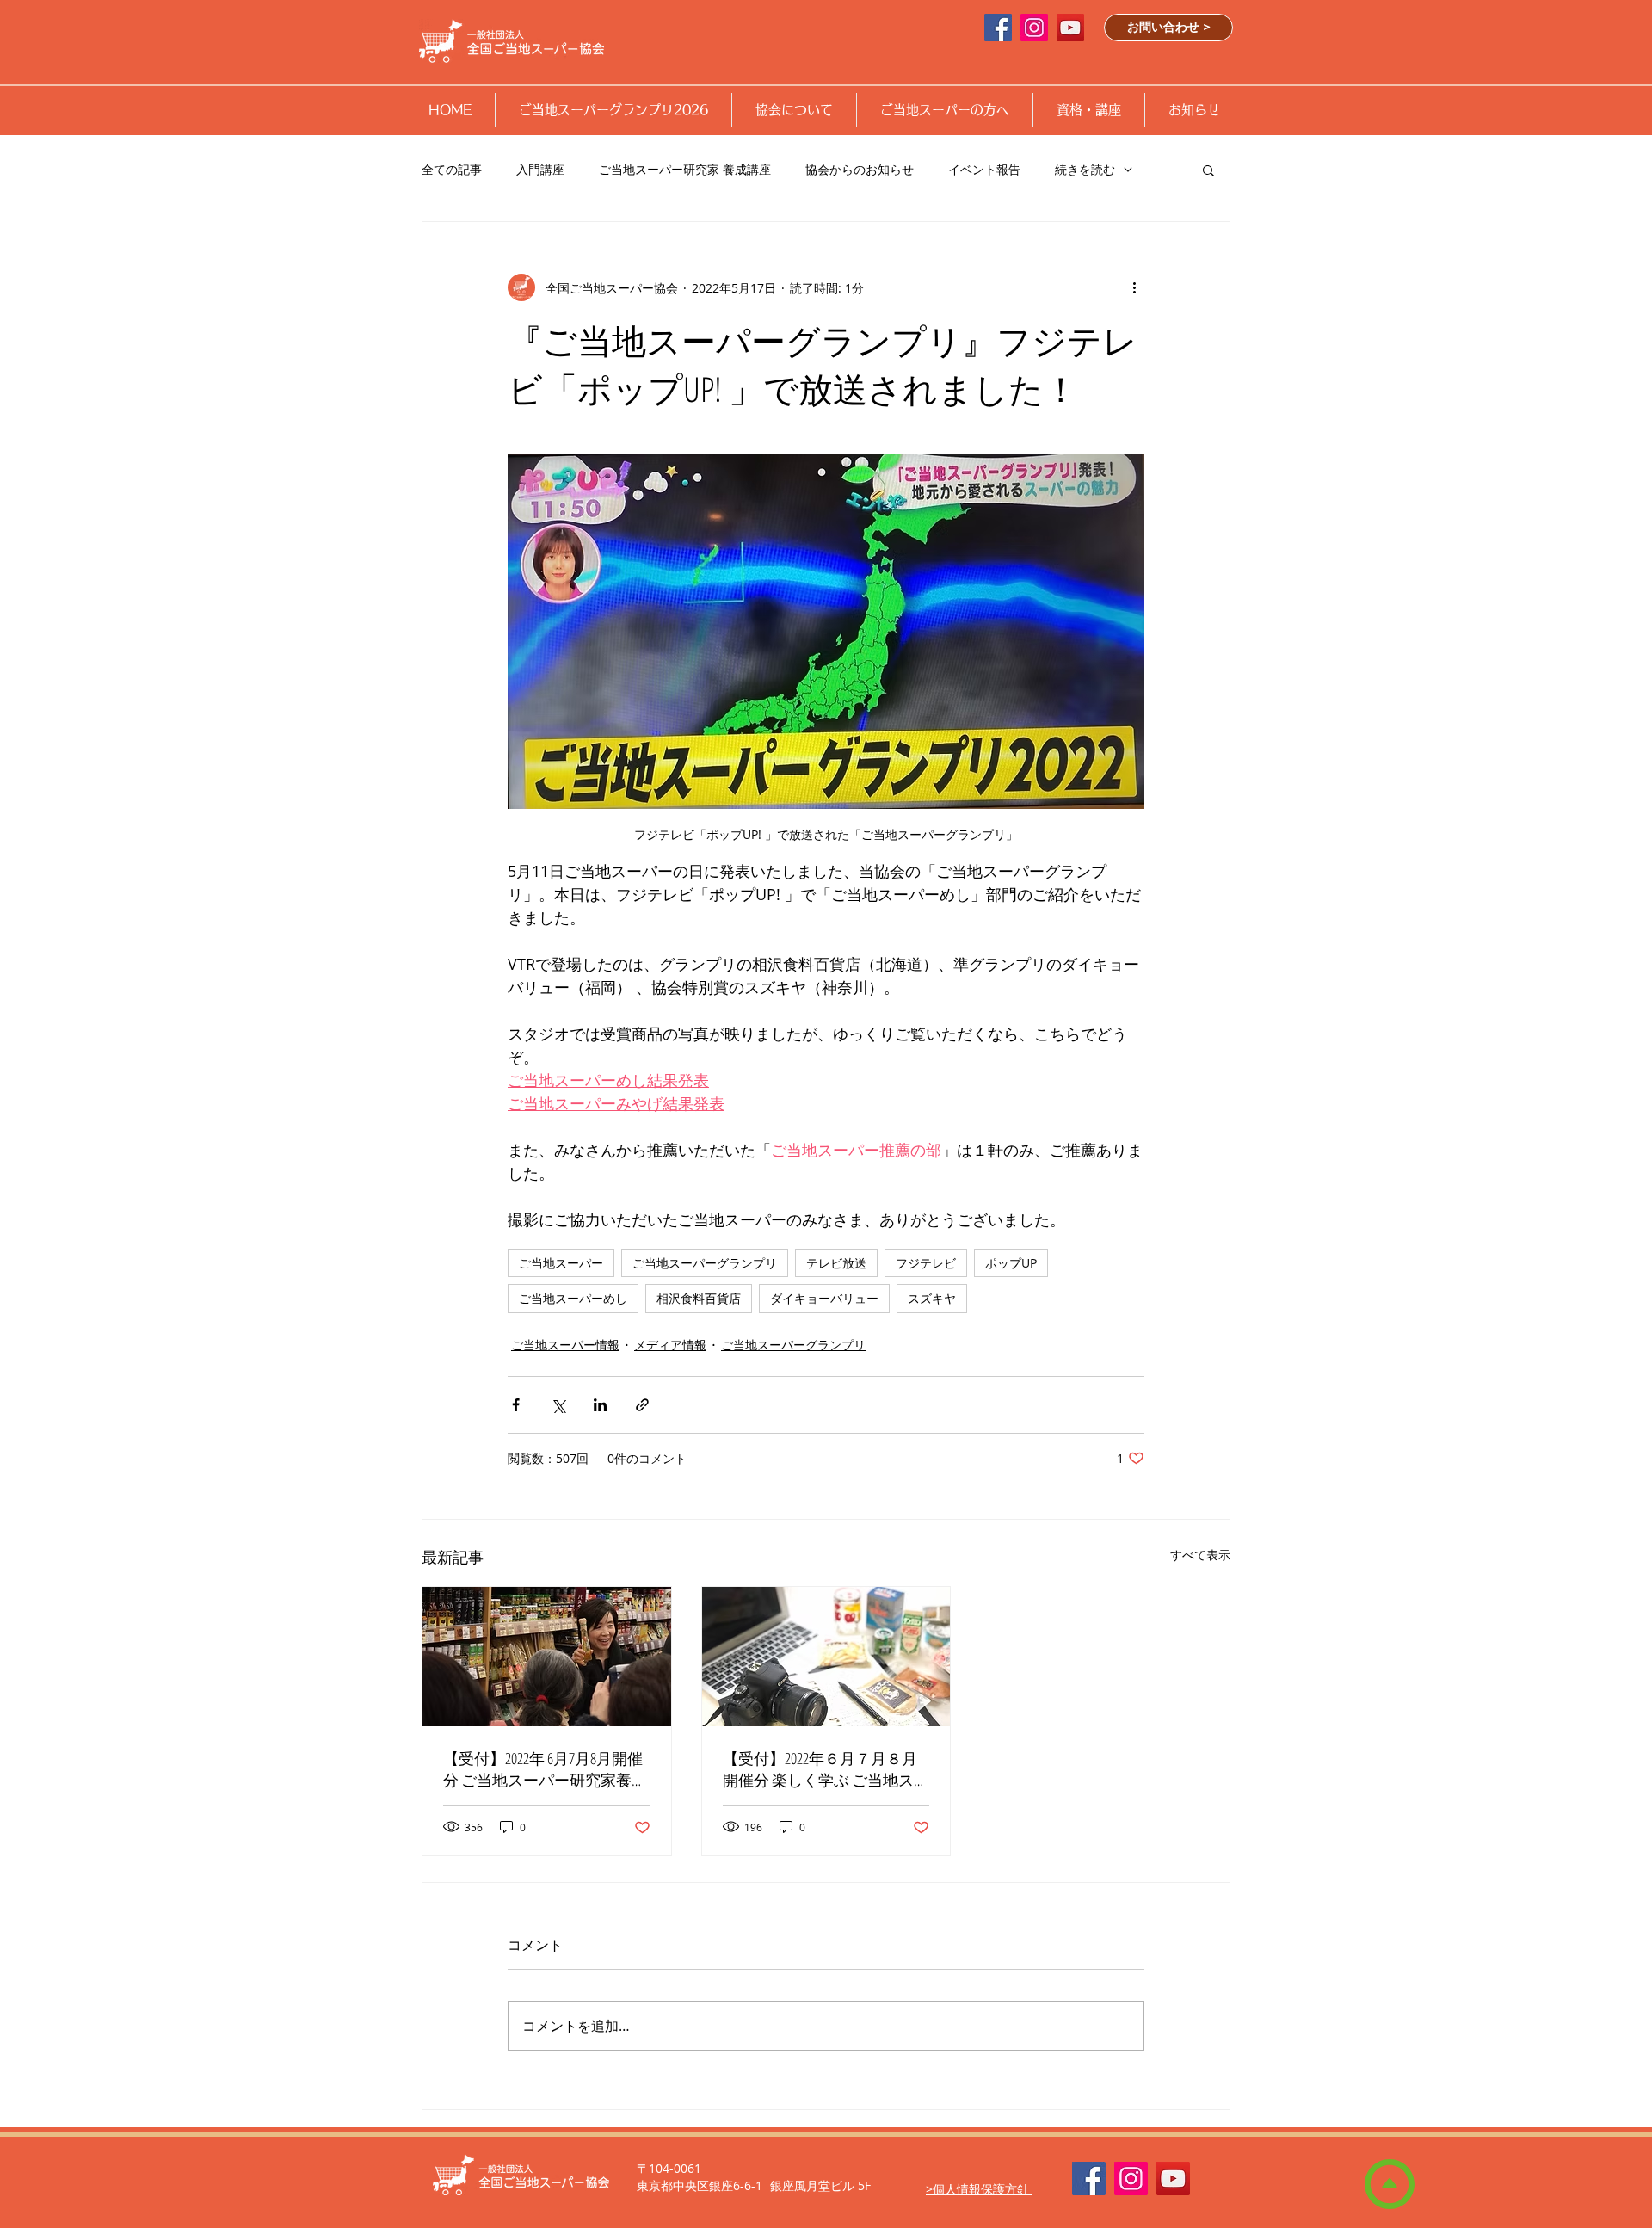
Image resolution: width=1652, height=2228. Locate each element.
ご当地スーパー (561, 1263)
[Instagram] (1034, 28)
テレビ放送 (836, 1263)
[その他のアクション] (1134, 287)
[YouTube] (1173, 2179)
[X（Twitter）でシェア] (558, 1405)
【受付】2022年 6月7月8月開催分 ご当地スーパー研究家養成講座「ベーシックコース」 (545, 1769)
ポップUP (1011, 1263)
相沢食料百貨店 (699, 1298)
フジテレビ (926, 1263)
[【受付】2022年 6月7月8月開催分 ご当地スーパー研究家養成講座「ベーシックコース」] (547, 1657)
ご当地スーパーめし (573, 1298)
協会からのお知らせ (860, 169)
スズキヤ (932, 1298)
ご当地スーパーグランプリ (705, 1263)
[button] (613, 110)
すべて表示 (1200, 1555)
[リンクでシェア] (642, 1405)
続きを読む (1085, 169)
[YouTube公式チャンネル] (1070, 28)
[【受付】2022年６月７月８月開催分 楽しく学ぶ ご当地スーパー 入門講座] (826, 1657)
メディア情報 (670, 1345)
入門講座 (540, 169)
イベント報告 (984, 169)
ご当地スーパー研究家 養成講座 (685, 169)
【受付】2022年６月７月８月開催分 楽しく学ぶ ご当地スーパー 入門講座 (826, 1769)
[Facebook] (1089, 2179)
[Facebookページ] (998, 28)
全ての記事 (452, 169)
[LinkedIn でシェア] (600, 1405)
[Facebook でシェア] (516, 1405)
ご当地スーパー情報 (565, 1345)
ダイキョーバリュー (824, 1298)
